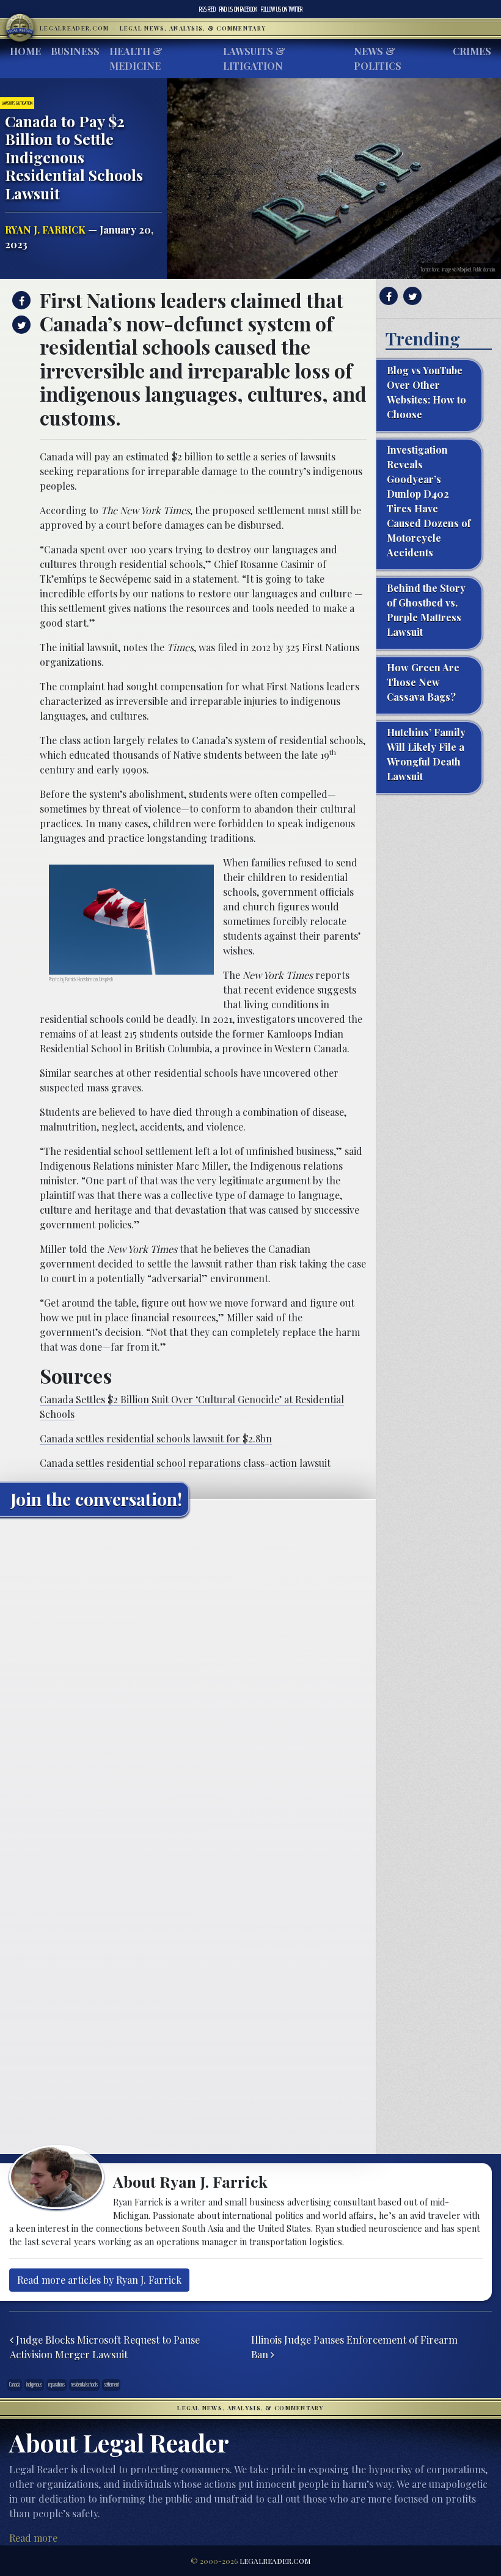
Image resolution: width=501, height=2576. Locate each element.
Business (75, 51)
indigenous (34, 2385)
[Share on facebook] (20, 300)
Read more (33, 2538)
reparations (57, 2385)
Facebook (238, 9)
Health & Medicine (136, 58)
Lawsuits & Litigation (254, 58)
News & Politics (378, 58)
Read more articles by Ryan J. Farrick (99, 2280)
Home (25, 51)
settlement (111, 2385)
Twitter (282, 9)
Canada (15, 2385)
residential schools (84, 2385)
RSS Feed (207, 9)
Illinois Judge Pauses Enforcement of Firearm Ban (354, 2347)
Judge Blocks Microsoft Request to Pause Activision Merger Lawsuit (105, 2347)
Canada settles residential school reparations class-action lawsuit (185, 1463)
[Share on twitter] (20, 325)
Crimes (472, 51)
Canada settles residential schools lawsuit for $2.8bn (156, 1438)
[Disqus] (188, 1679)
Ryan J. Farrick (45, 230)
